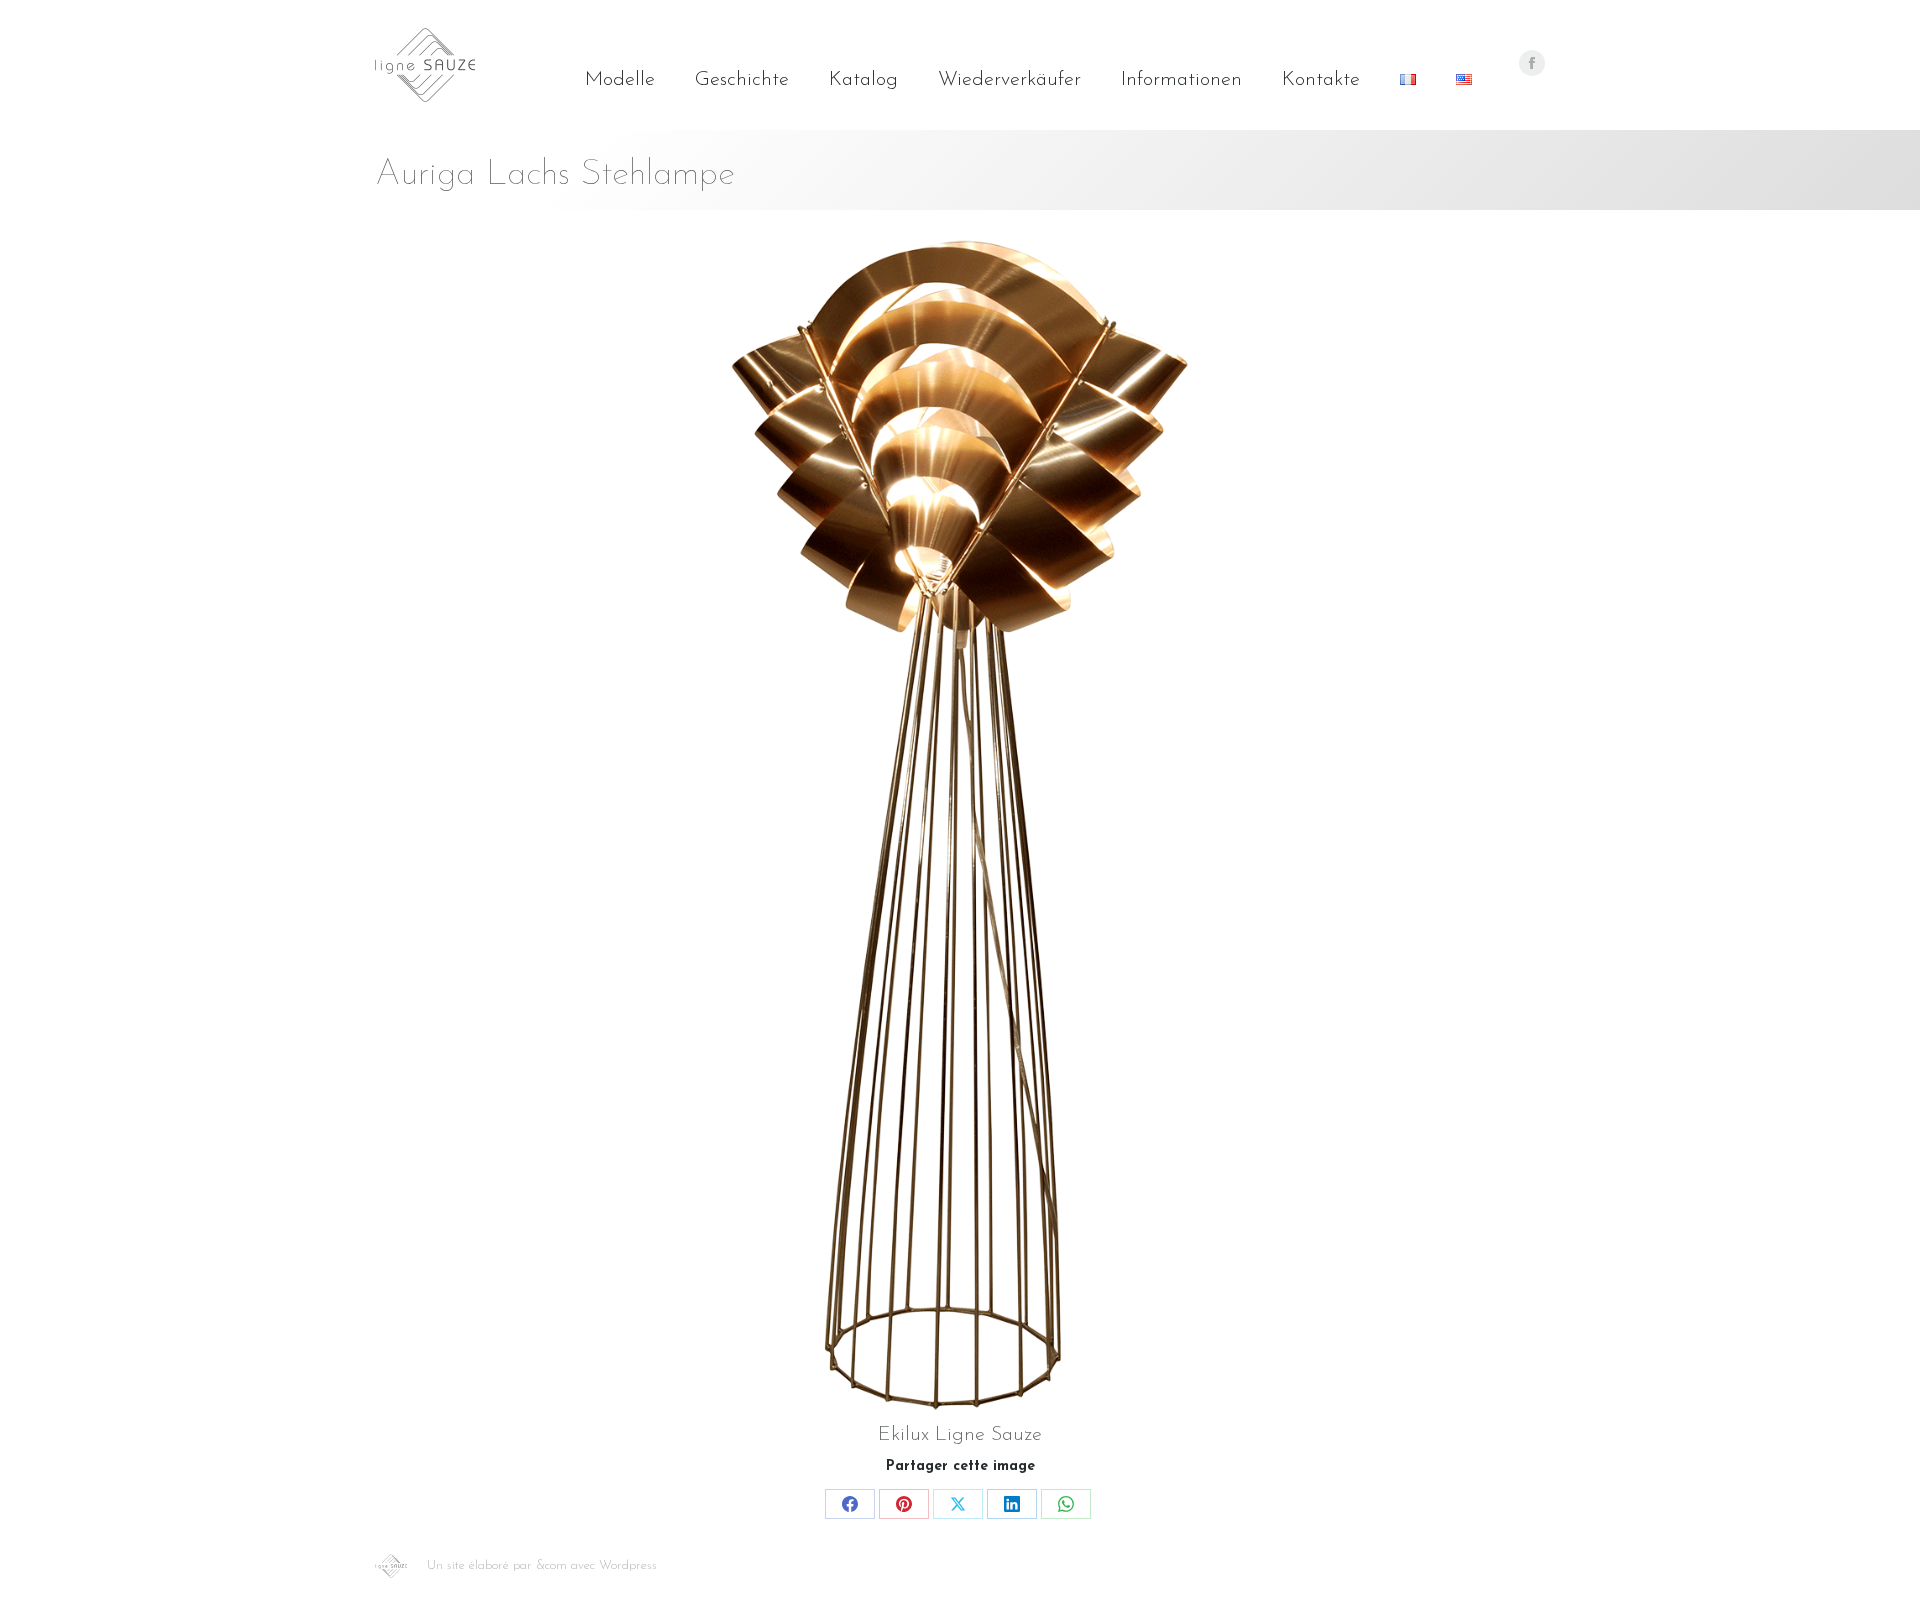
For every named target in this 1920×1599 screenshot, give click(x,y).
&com (551, 1565)
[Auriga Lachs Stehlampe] (960, 825)
